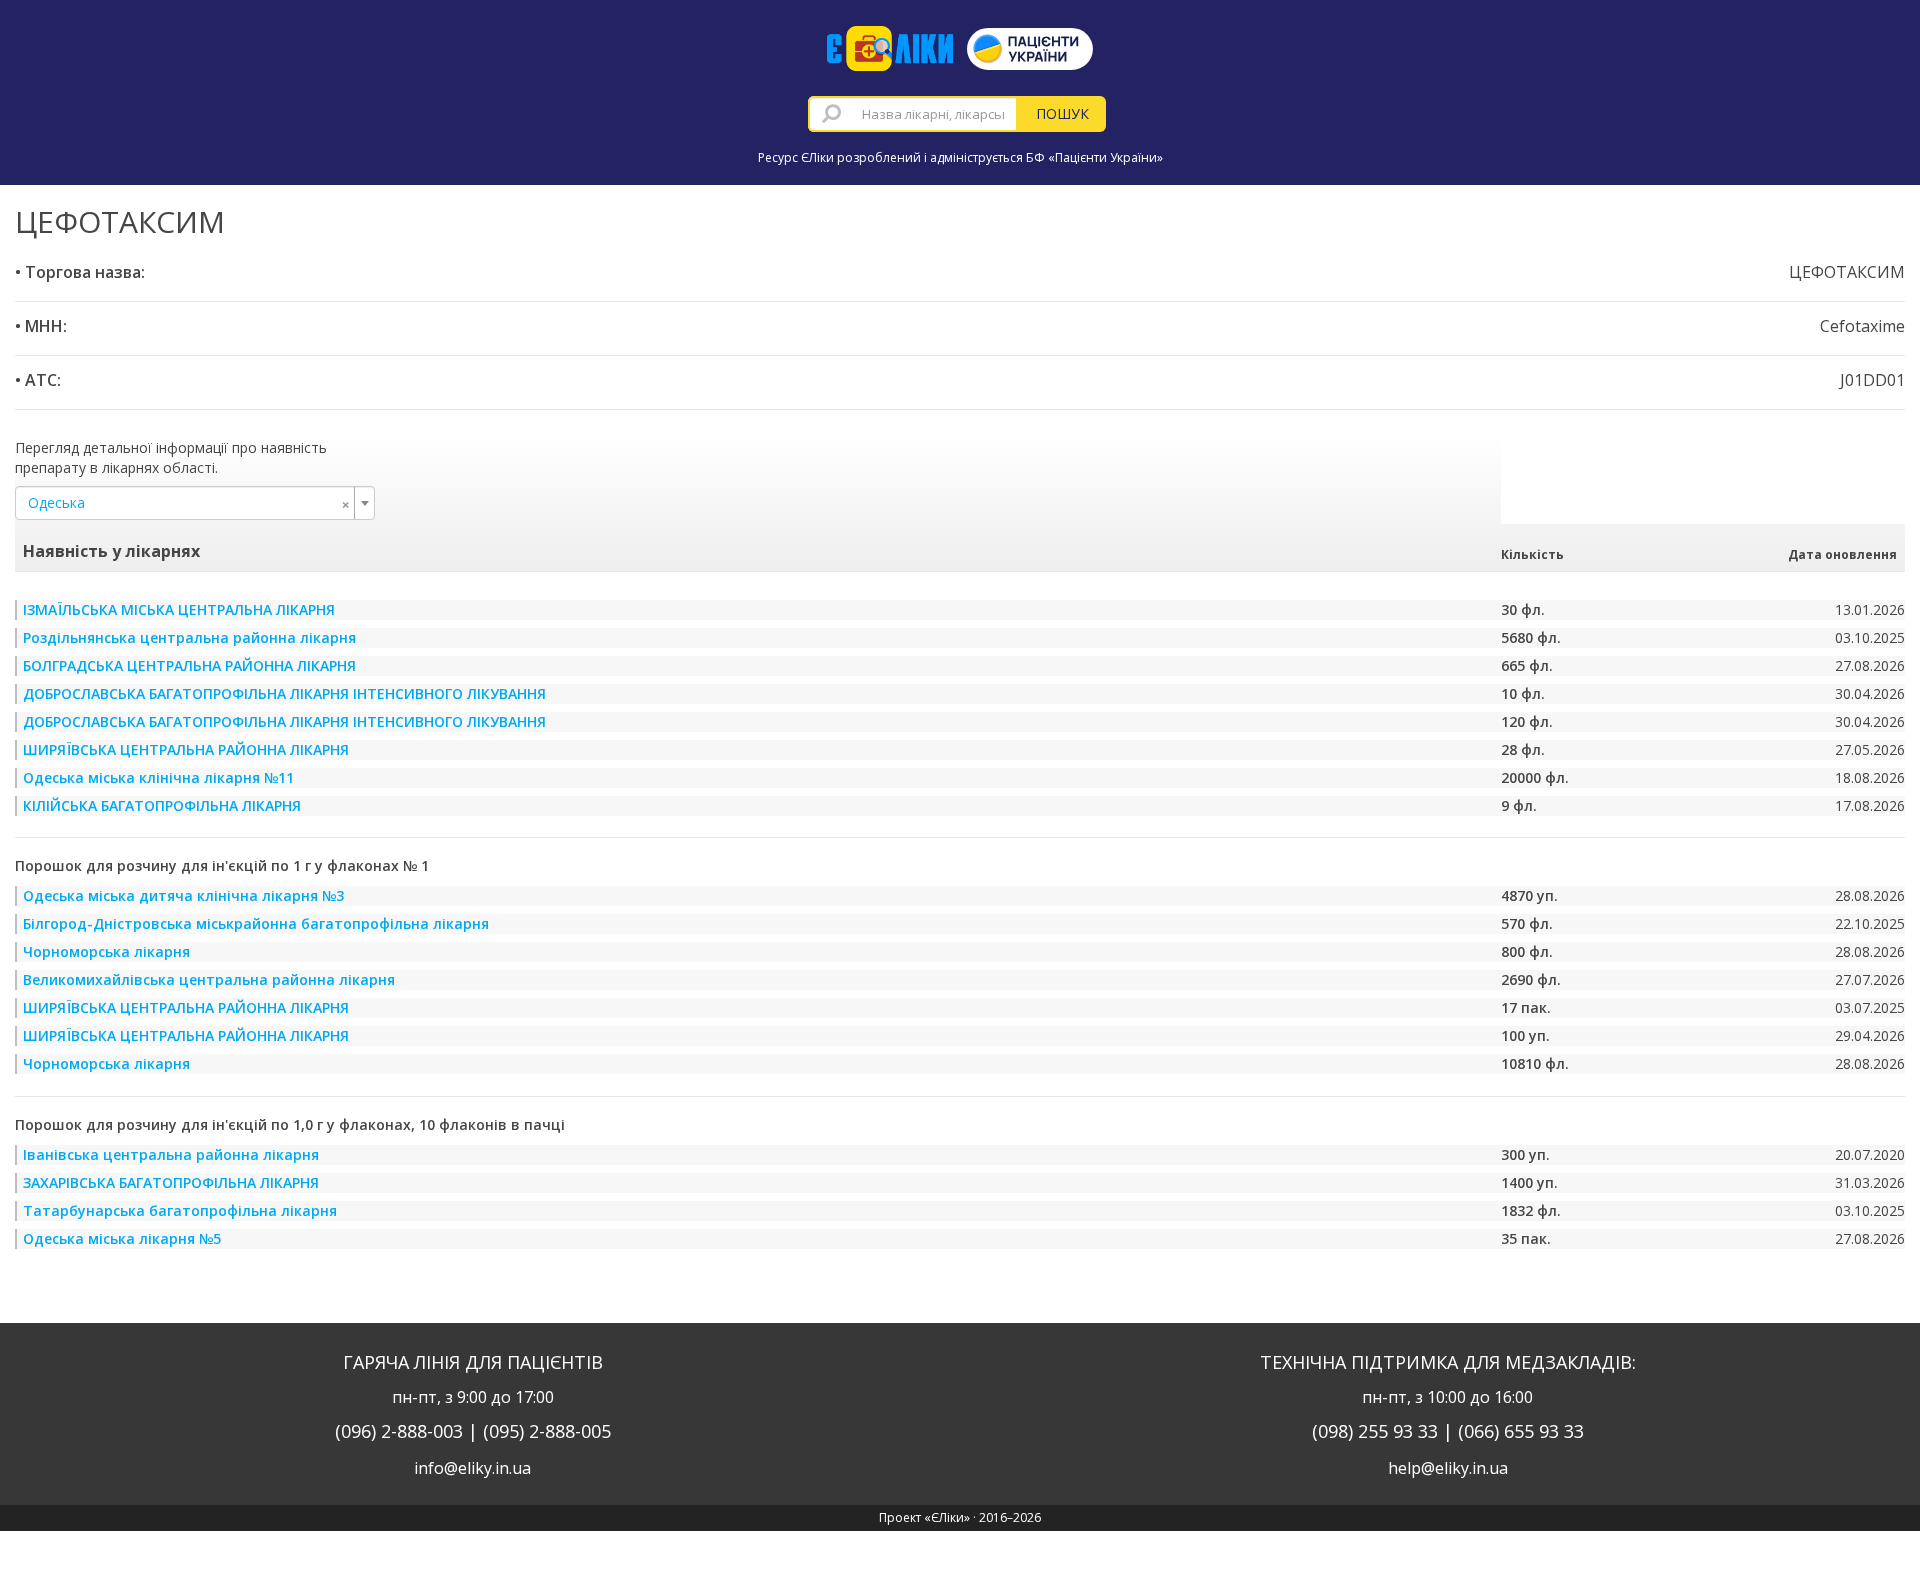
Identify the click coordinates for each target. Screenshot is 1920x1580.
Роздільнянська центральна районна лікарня (189, 637)
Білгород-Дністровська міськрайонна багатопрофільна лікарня (256, 923)
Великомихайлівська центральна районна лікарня (209, 979)
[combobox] (913, 114)
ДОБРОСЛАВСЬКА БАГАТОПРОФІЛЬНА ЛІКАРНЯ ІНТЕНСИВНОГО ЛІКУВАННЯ (284, 693)
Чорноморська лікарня (106, 951)
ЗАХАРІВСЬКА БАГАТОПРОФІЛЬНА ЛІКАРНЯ (171, 1182)
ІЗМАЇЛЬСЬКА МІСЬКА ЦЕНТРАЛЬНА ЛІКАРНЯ (179, 609)
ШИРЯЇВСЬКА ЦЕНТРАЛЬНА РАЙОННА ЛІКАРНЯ (186, 749)
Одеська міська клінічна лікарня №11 (158, 777)
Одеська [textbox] (189, 503)
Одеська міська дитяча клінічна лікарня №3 (183, 895)
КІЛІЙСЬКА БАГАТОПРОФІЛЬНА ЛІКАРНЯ (162, 805)
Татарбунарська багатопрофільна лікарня (180, 1210)
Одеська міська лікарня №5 (122, 1238)
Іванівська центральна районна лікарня (171, 1154)
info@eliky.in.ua (472, 1468)
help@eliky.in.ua (1448, 1468)
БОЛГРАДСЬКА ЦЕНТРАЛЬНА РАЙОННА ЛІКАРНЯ (189, 665)
